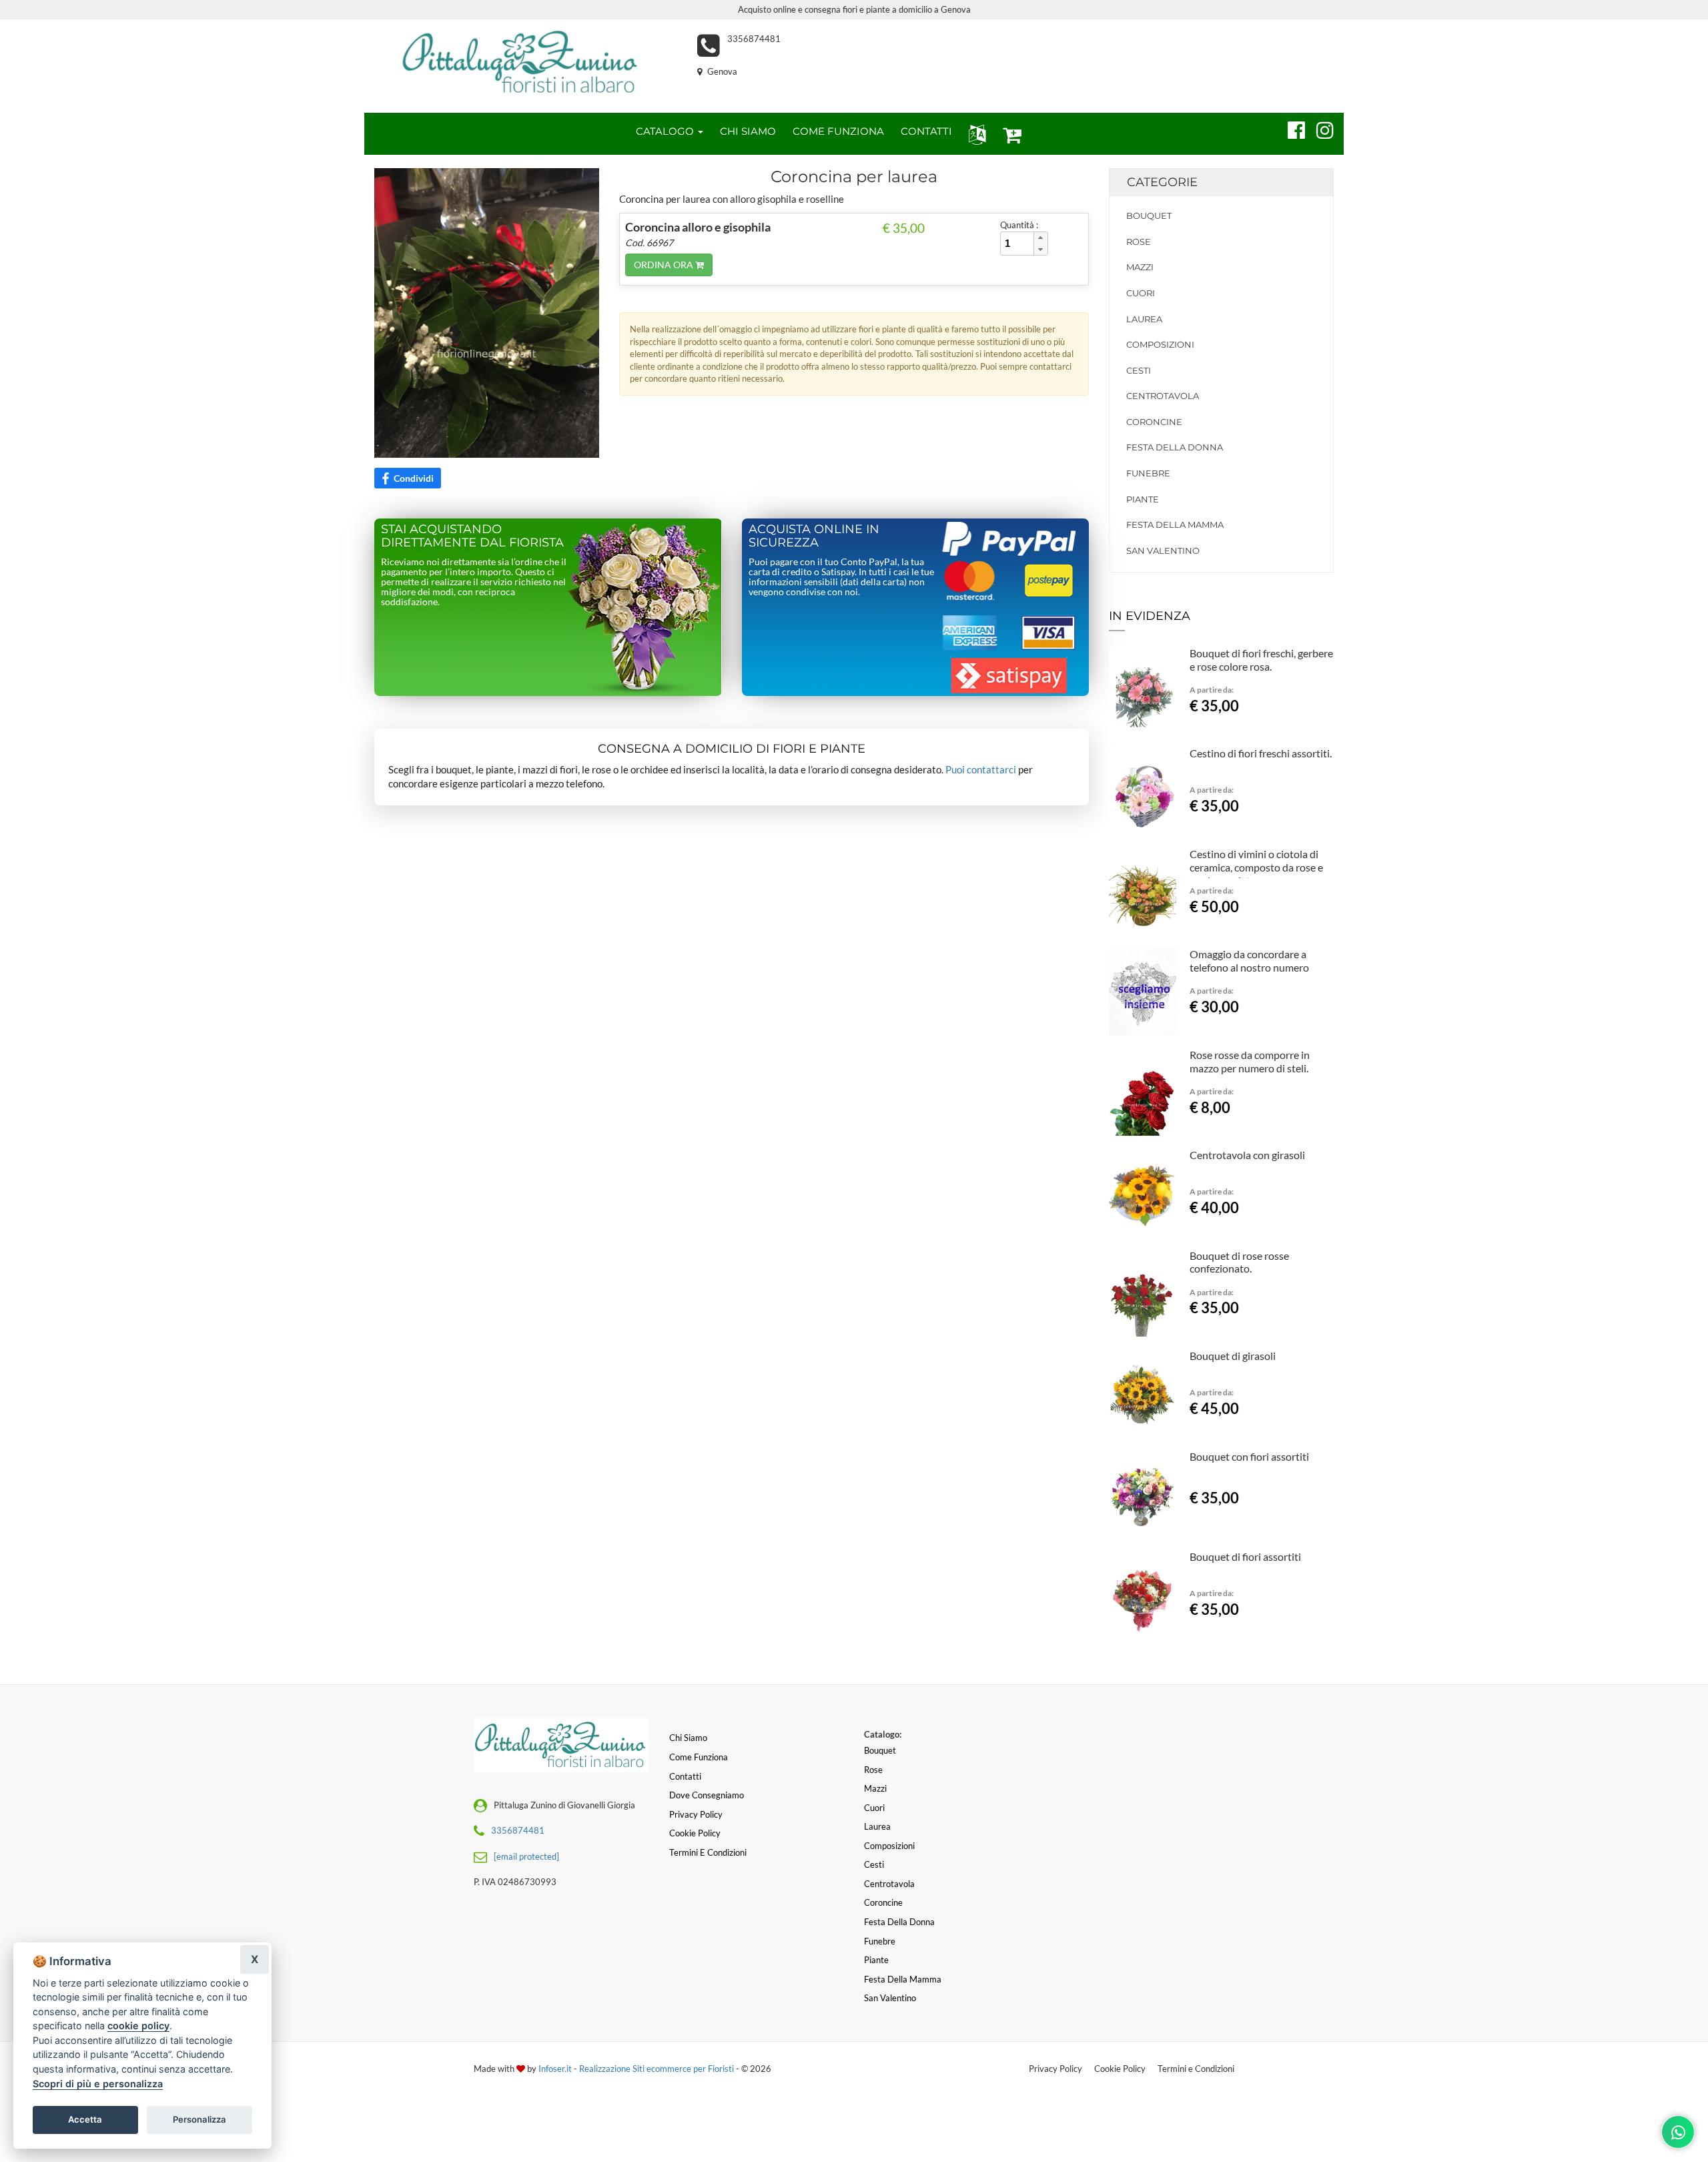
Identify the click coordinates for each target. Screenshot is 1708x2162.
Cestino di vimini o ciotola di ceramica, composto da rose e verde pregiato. (1256, 867)
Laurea (1144, 319)
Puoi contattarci (981, 769)
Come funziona (699, 1757)
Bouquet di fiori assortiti (1245, 1556)
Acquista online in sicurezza (814, 536)
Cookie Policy (1120, 2069)
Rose (1139, 242)
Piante (1143, 499)
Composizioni (1160, 344)
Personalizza (199, 2119)
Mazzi (1140, 267)
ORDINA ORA (665, 265)
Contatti (685, 1776)
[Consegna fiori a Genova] (521, 63)
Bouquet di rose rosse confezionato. (1239, 1262)
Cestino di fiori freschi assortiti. (1261, 753)
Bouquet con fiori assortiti (1249, 1456)
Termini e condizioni (708, 1852)
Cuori (1141, 293)
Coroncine (1154, 422)
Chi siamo (688, 1738)
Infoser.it (555, 2069)
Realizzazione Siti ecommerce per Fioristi (658, 2069)
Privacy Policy (1055, 2069)
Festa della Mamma (1175, 524)
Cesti (1139, 370)
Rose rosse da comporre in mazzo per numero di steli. (1250, 1061)
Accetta (85, 2119)
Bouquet (1149, 216)
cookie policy (138, 2026)
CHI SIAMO (748, 131)
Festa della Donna (1175, 447)
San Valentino (1163, 551)
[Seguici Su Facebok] (1291, 128)
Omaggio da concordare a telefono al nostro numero (1249, 961)
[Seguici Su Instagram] (1319, 128)
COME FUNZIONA (838, 131)
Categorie (1162, 182)
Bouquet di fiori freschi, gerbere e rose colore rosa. (1261, 660)
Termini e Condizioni (1196, 2069)
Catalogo (666, 131)
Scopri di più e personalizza (98, 2084)
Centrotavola (1163, 396)
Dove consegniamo (707, 1795)
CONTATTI (926, 131)
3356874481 (754, 39)
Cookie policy (695, 1833)
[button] (974, 134)
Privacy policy (696, 1814)
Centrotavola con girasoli (1247, 1155)
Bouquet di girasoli (1233, 1356)
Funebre (1148, 473)
